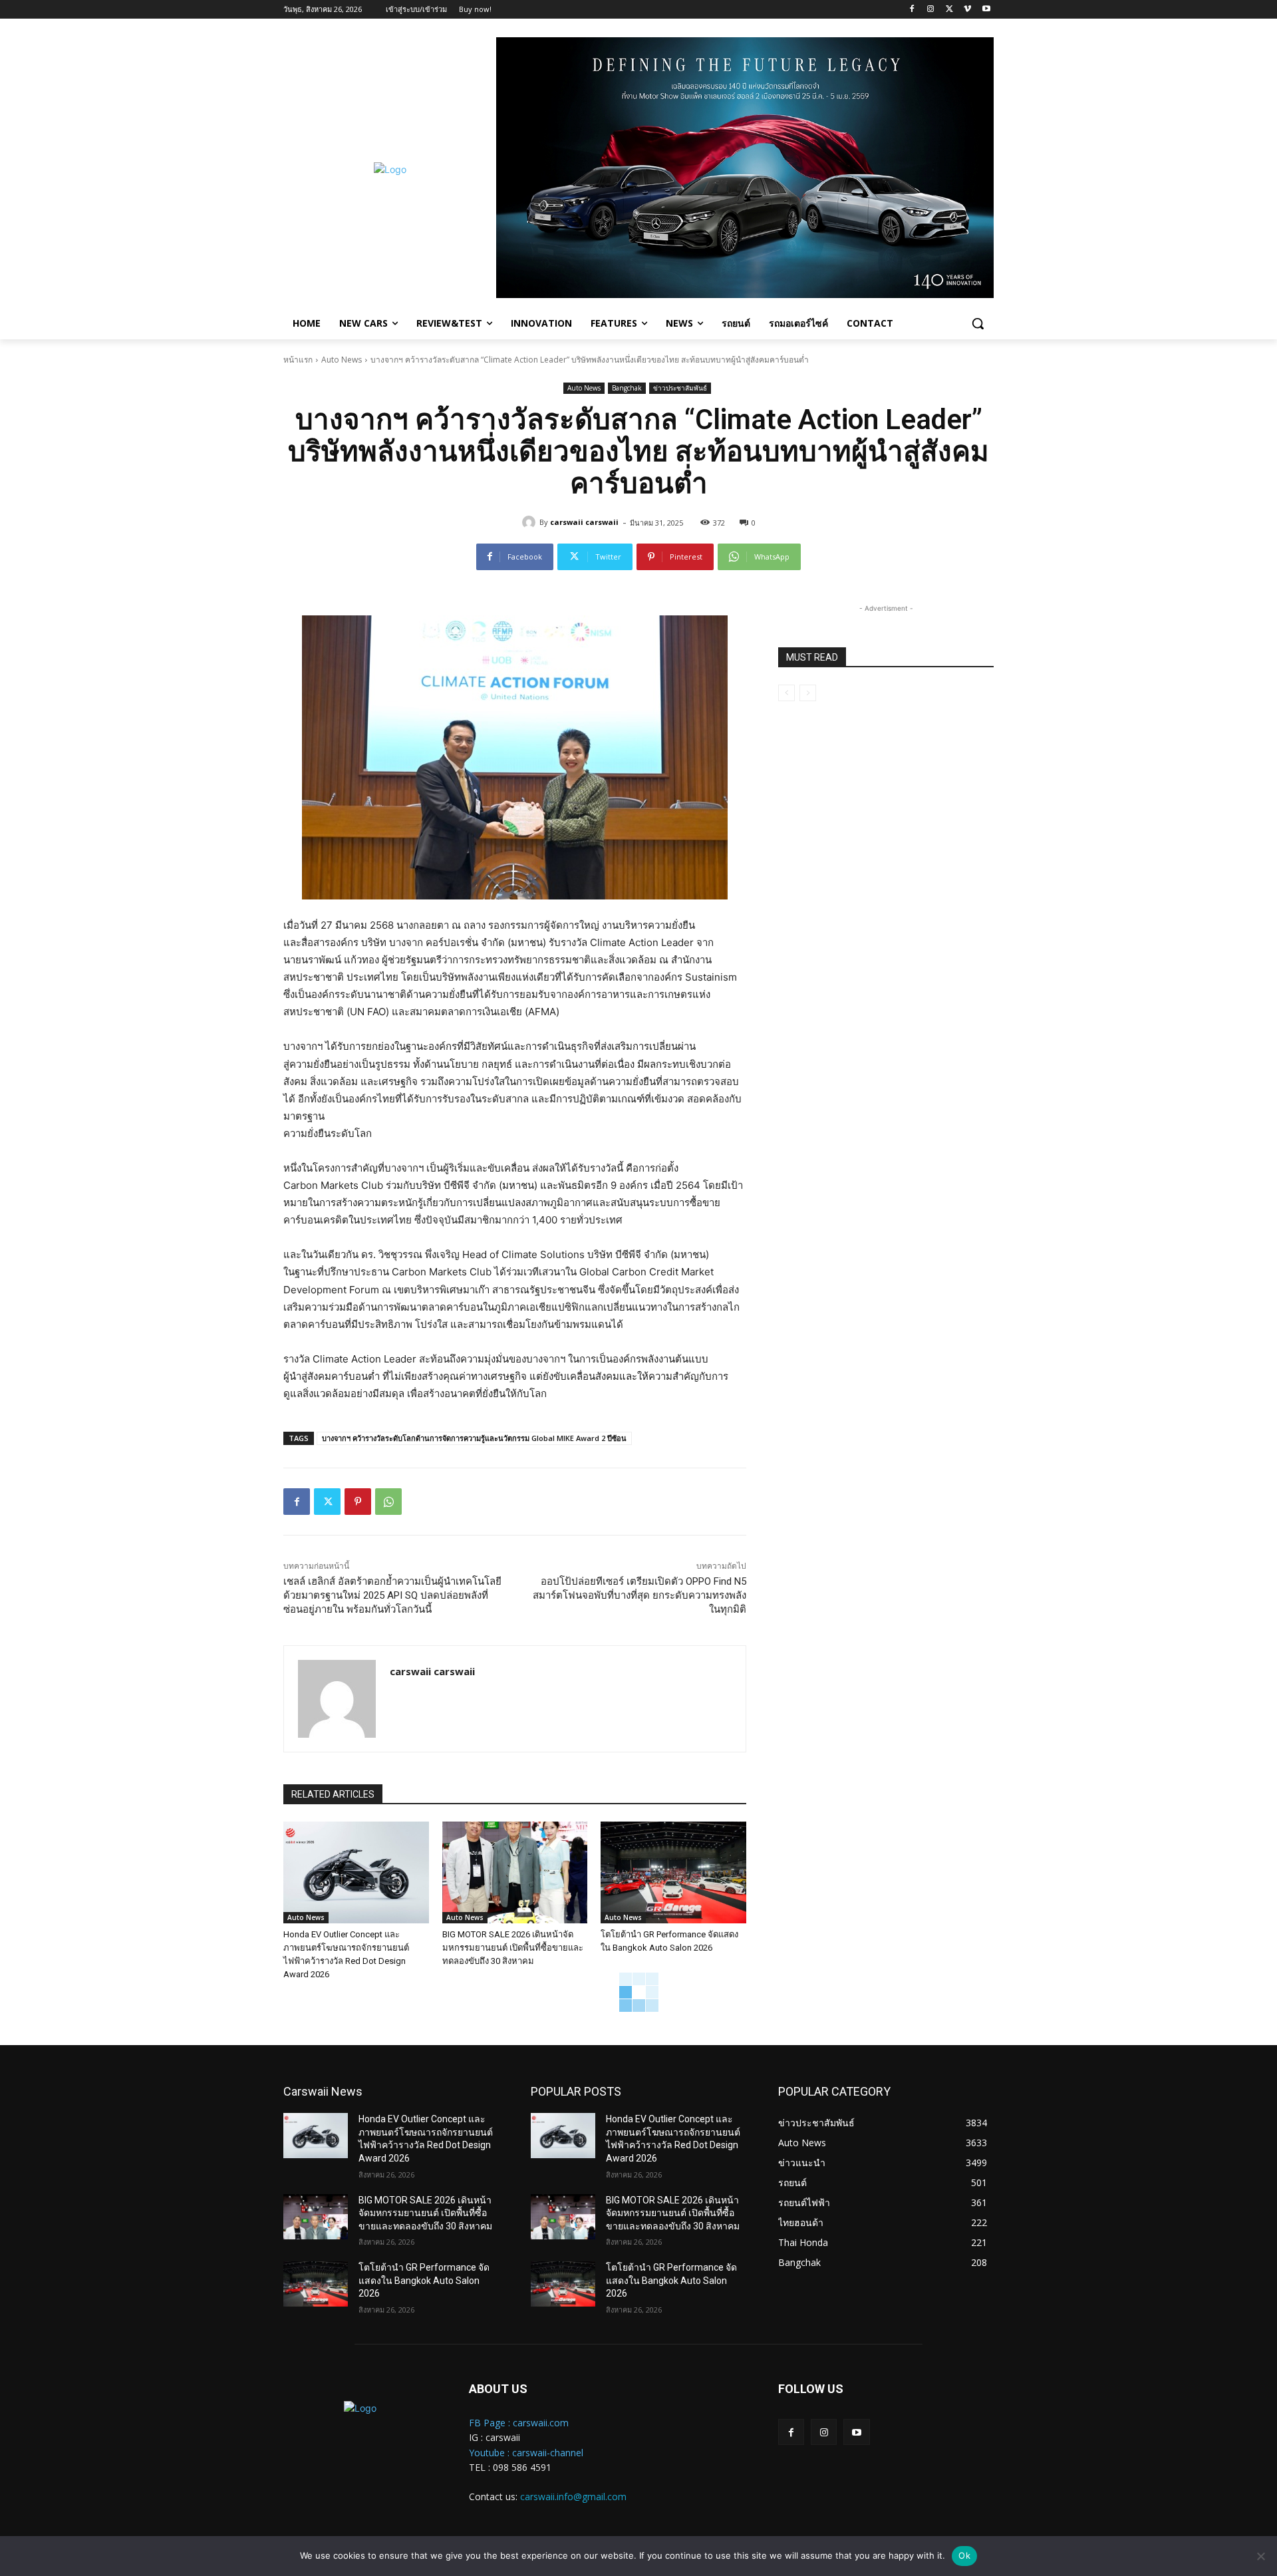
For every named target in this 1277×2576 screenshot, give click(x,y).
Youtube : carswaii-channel (526, 2453)
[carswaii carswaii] (531, 522)
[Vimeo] (967, 10)
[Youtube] (986, 10)
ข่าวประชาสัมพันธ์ (680, 388)
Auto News (342, 360)
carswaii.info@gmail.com (573, 2496)
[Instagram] (931, 10)
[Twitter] (949, 10)
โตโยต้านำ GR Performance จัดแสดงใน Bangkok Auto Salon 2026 (424, 2280)
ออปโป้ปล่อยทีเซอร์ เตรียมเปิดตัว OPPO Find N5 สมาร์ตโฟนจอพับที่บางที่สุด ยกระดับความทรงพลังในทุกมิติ (639, 1595)
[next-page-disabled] (808, 693)
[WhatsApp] (388, 1502)
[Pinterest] (358, 1502)
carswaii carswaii (584, 522)
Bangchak (627, 388)
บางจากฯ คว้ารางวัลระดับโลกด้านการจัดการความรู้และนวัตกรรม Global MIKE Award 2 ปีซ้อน (474, 1438)
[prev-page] (786, 693)
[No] (1260, 2556)
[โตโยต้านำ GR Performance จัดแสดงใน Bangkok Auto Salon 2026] (673, 1872)
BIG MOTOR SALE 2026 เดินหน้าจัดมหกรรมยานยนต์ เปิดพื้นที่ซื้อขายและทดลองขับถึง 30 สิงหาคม (513, 1948)
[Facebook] (912, 10)
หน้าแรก (298, 360)
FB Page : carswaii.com (519, 2423)
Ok (964, 2555)
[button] (978, 323)
